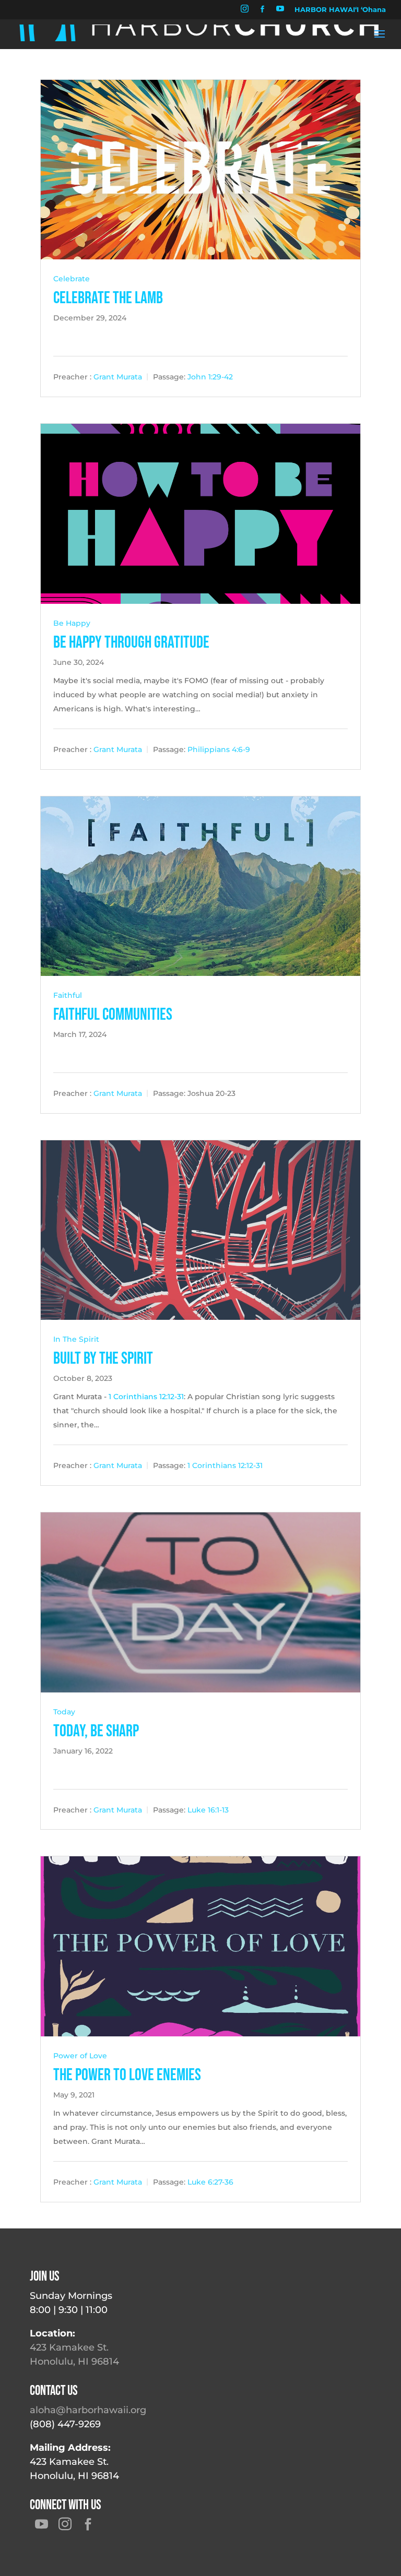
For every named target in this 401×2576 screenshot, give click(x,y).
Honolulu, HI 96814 (74, 2362)
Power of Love (80, 2056)
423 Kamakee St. (69, 2347)
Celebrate (72, 279)
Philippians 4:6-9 (219, 749)
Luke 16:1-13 (208, 1809)
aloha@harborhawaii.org (88, 2410)
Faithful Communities (113, 1015)
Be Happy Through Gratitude (131, 643)
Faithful (68, 995)
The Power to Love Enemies (127, 2075)
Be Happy (72, 623)
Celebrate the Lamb (108, 298)
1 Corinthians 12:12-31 (146, 1397)
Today (64, 1712)
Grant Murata (118, 377)
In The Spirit (76, 1339)
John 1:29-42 (210, 377)
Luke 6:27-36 (210, 2182)
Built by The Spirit (103, 1359)
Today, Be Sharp (96, 1731)
